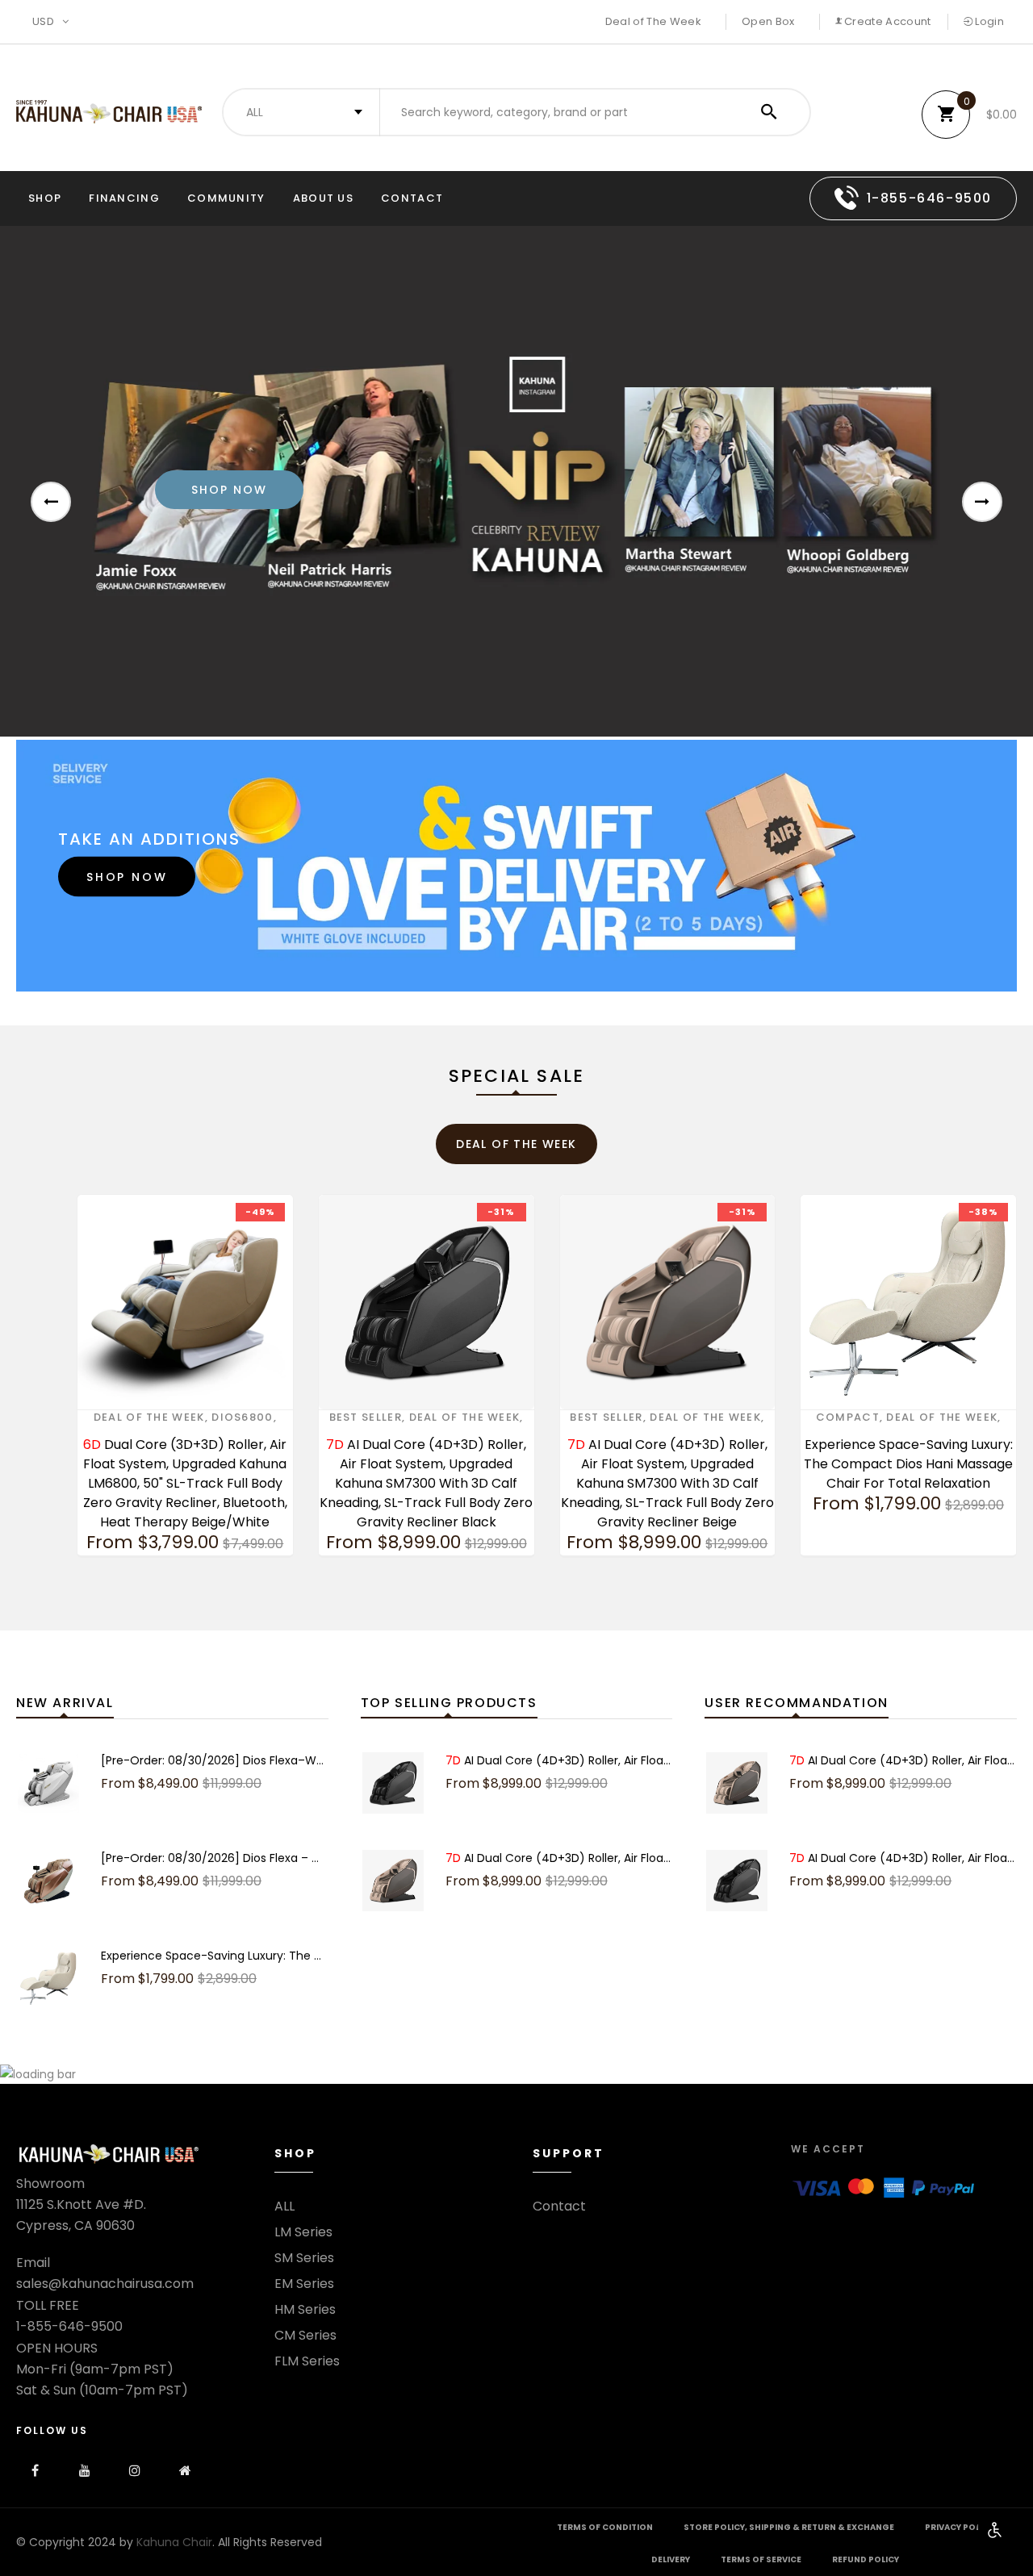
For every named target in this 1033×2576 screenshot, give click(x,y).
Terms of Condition (605, 2527)
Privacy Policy (959, 2527)
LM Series (303, 2232)
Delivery (671, 2559)
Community (226, 198)
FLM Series (307, 2361)
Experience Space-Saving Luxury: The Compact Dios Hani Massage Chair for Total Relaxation (908, 1464)
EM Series (304, 2284)
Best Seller (366, 1417)
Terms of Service (761, 2559)
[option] (516, 481)
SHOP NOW (127, 877)
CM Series (305, 2336)
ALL (284, 2207)
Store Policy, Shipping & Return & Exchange (789, 2527)
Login (988, 21)
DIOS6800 (242, 1417)
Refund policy (866, 2559)
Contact (412, 198)
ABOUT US (323, 198)
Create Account (887, 21)
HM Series (305, 2310)
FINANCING (124, 198)
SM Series (304, 2258)
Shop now (229, 490)
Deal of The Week (653, 21)
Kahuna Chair (174, 2542)
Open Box (768, 21)
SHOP (45, 198)
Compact (848, 1417)
